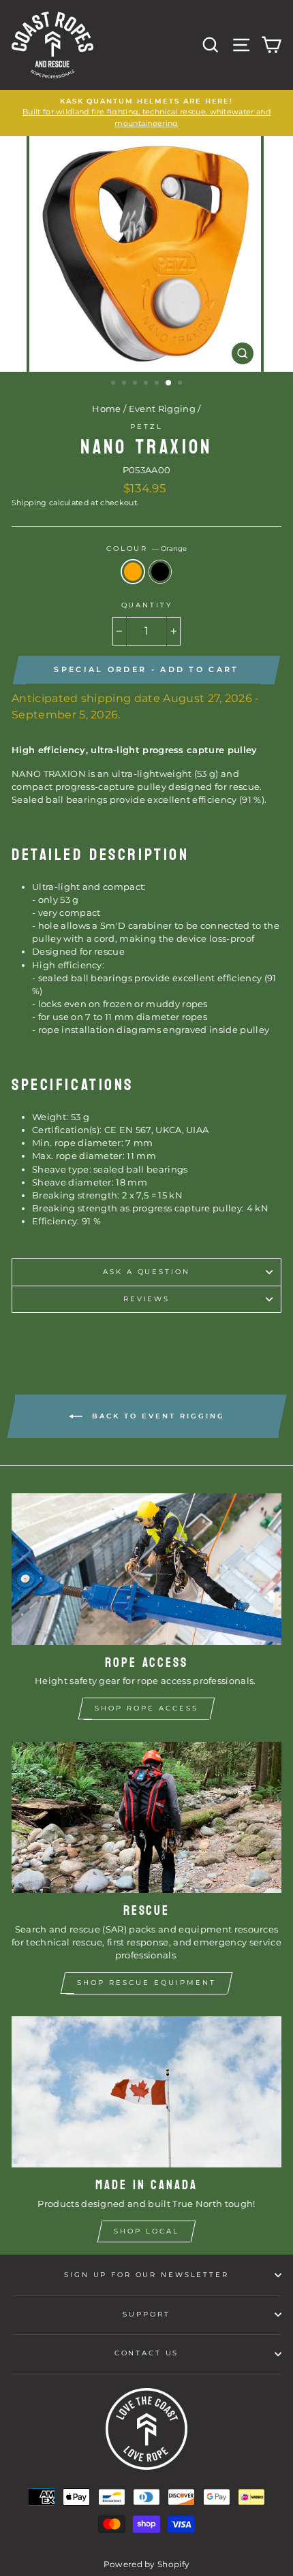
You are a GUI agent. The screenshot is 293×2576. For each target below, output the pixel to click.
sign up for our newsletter (146, 2275)
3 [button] (136, 384)
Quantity (147, 605)
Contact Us (147, 2353)
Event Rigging (162, 409)
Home (106, 409)
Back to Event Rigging (156, 1416)
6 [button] (169, 383)
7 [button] (181, 384)
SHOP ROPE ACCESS (146, 1708)
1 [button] (114, 384)
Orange (133, 572)
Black (160, 572)
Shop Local (146, 2231)
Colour (146, 548)
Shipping (29, 503)
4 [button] (147, 384)
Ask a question (146, 1272)
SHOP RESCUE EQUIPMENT (146, 1983)
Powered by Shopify (147, 2564)
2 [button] (125, 384)
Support (146, 2314)
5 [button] (158, 384)
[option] (146, 113)
